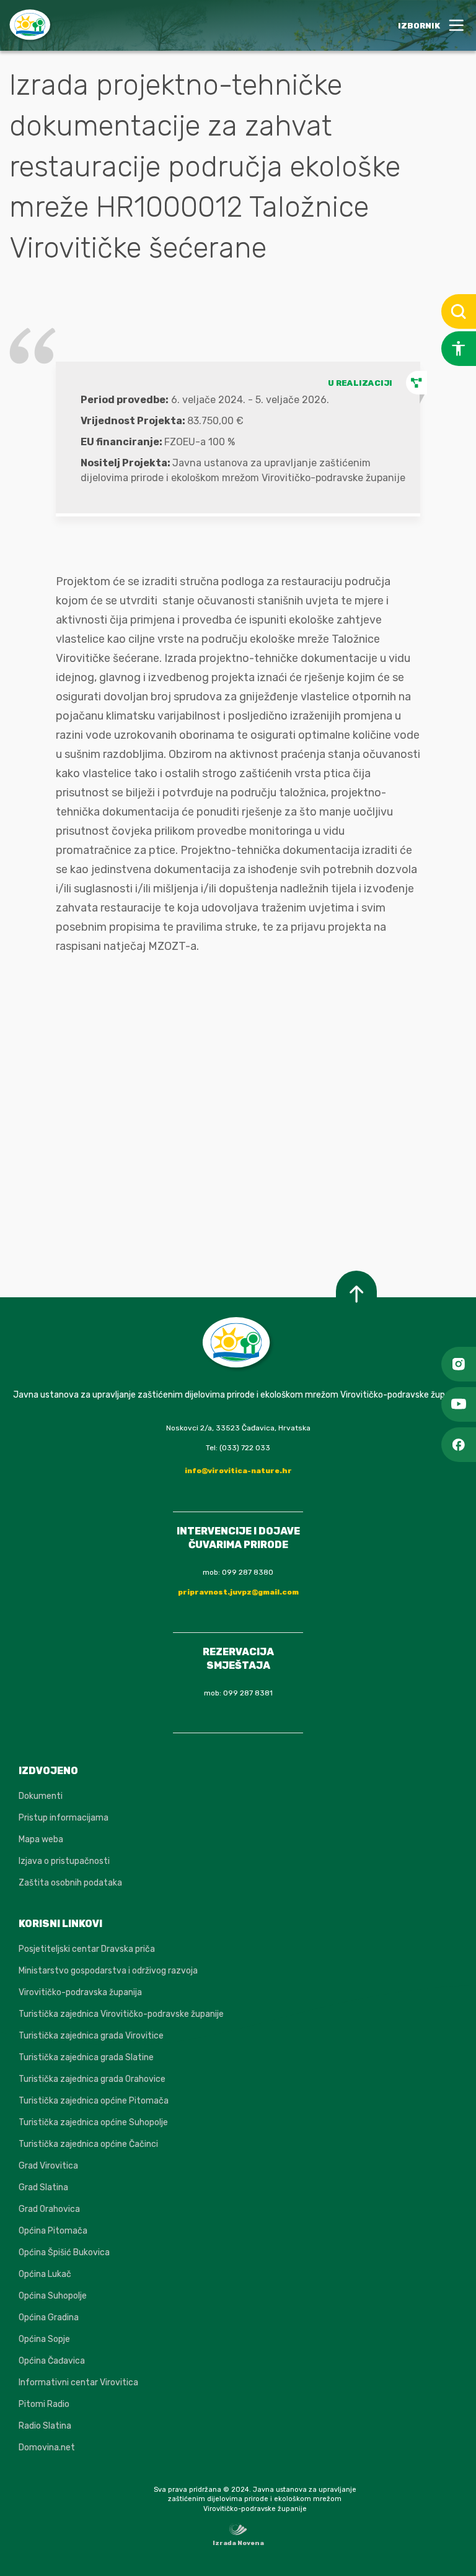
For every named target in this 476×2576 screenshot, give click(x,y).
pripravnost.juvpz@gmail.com (238, 1592)
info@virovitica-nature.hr (238, 1471)
